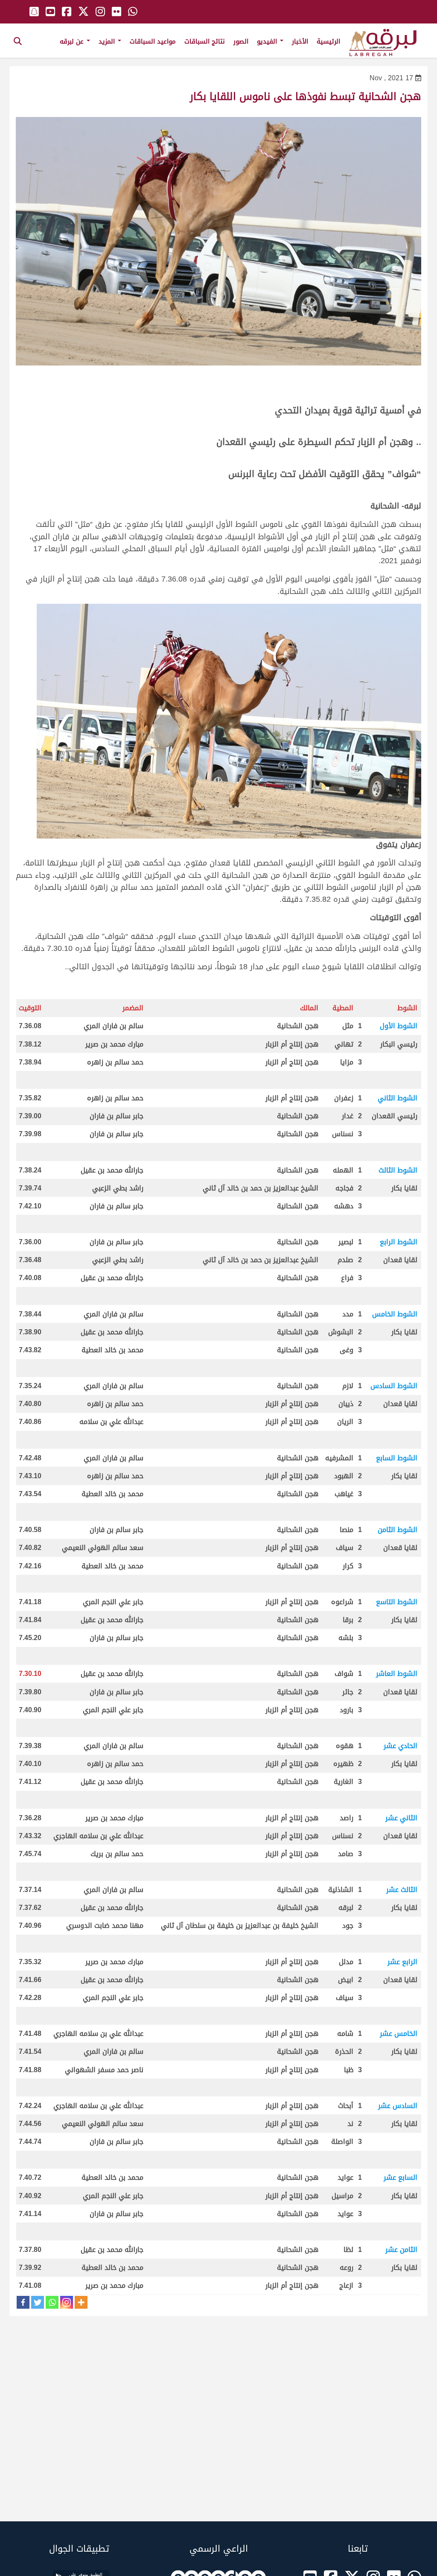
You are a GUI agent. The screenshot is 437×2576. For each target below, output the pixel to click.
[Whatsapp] (52, 2302)
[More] (81, 2302)
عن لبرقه (73, 41)
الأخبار (300, 41)
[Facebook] (23, 2302)
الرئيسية (328, 41)
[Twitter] (38, 2302)
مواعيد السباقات (153, 41)
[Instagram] (67, 2302)
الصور (241, 41)
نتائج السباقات (205, 41)
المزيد (108, 41)
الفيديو (268, 41)
